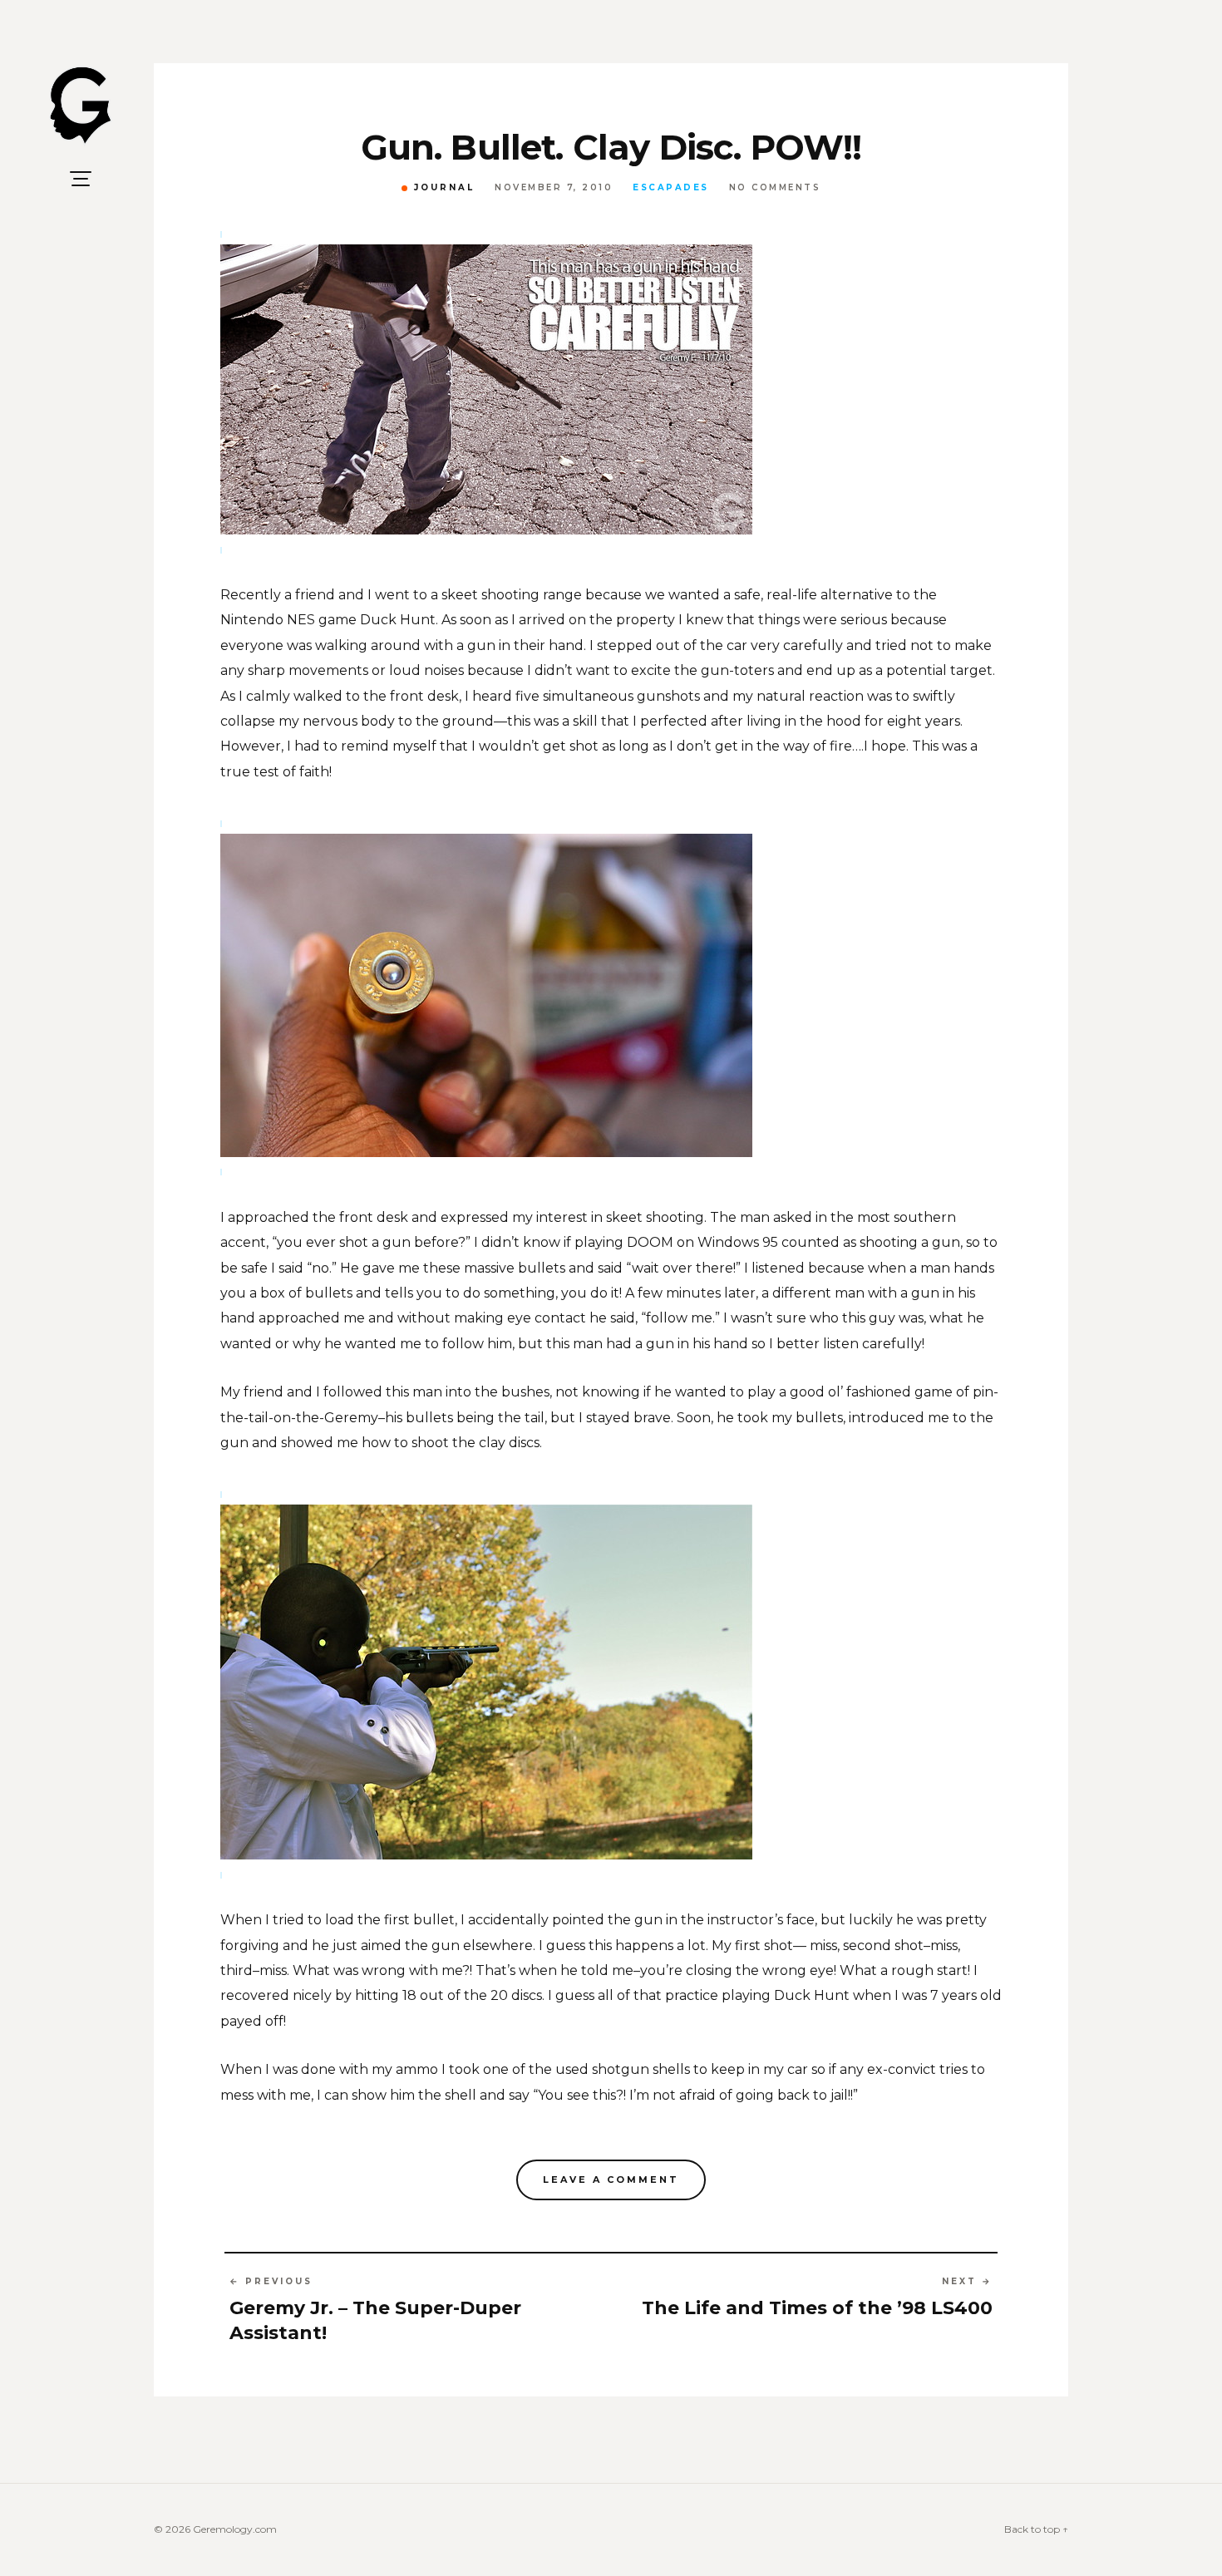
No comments (775, 188)
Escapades (671, 188)
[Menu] (81, 179)
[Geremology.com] (81, 106)
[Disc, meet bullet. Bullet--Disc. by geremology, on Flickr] (611, 1681)
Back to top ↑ (1036, 2529)
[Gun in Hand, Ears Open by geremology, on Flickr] (611, 388)
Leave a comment (611, 2180)
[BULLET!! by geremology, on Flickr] (611, 994)
